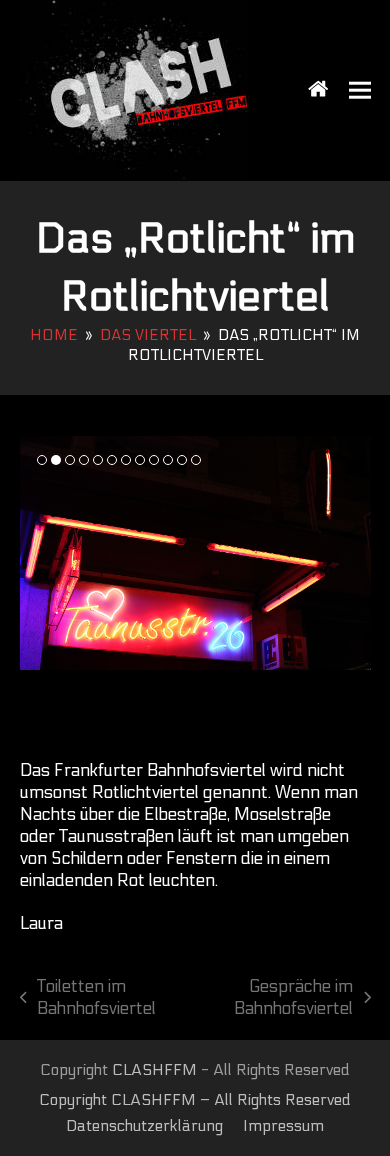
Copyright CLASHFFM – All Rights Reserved (195, 1100)
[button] (360, 90)
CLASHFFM (154, 1070)
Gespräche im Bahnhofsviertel (276, 998)
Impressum (283, 1126)
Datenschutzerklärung (144, 1126)
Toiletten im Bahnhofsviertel (88, 998)
